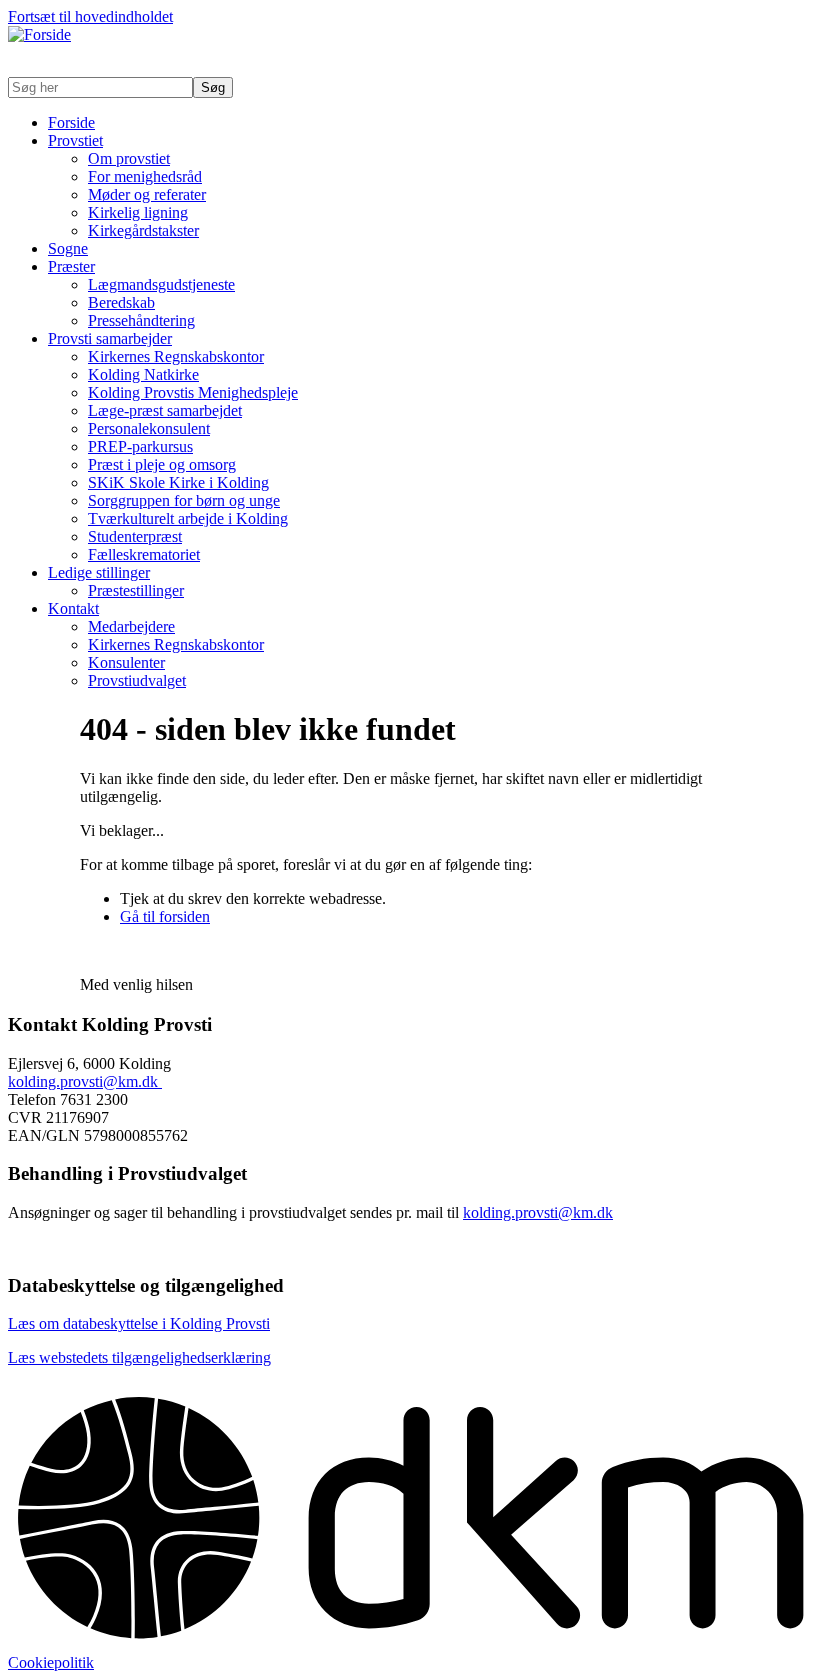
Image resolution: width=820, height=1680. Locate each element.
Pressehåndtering (141, 320)
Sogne (68, 248)
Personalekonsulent (149, 428)
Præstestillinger (136, 590)
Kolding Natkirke (143, 374)
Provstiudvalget (137, 680)
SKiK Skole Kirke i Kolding (178, 482)
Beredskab (121, 302)
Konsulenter (126, 662)
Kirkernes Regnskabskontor (176, 356)
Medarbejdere (131, 626)
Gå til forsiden (165, 916)
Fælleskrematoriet (144, 554)
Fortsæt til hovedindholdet (90, 16)
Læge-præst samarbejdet (165, 410)
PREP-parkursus (140, 446)
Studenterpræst (135, 536)
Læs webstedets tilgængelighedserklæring (139, 1357)
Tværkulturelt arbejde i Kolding (188, 518)
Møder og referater (147, 194)
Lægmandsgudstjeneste (161, 284)
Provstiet (75, 140)
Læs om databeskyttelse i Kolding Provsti (139, 1323)
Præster (71, 266)
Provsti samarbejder (110, 338)
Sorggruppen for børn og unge (184, 500)
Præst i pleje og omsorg (162, 464)
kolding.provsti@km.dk (85, 1081)
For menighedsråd (145, 176)
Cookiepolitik (51, 1662)
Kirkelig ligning (138, 212)
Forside (71, 122)
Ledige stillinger (99, 572)
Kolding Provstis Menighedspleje (193, 392)
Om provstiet (129, 158)
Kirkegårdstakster (143, 230)
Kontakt (73, 608)
